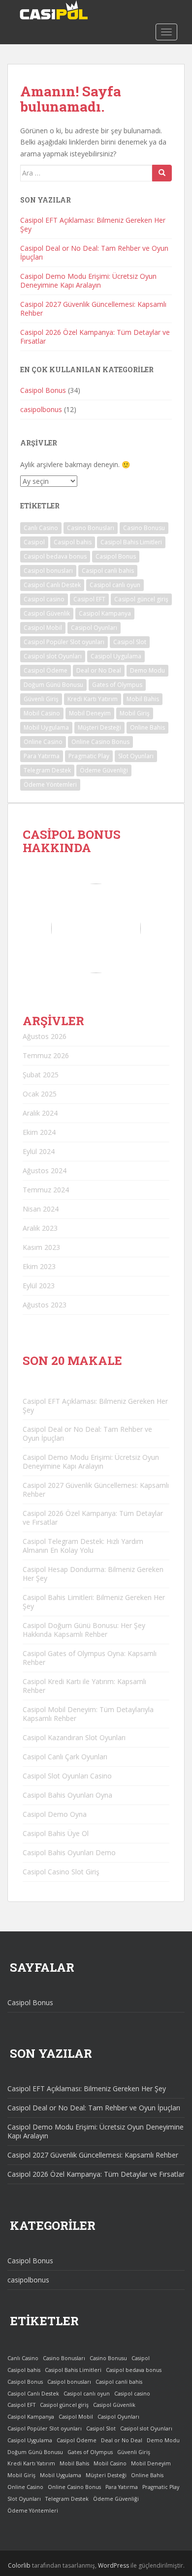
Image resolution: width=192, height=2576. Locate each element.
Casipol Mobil (43, 628)
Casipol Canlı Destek (52, 585)
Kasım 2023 (41, 1247)
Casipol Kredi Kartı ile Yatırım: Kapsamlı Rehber (84, 1686)
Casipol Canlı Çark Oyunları (65, 1757)
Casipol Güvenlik (47, 613)
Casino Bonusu (144, 528)
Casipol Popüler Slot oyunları (64, 642)
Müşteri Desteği (99, 727)
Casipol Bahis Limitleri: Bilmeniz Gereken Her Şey (94, 1602)
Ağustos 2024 (45, 1170)
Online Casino (43, 742)
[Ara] (162, 173)
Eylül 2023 (39, 1286)
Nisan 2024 (41, 1209)
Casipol (34, 542)
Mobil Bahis (143, 699)
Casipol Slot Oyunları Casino (67, 1776)
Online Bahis (147, 727)
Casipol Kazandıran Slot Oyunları (74, 1737)
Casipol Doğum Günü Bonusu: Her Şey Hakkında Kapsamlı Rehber (84, 1630)
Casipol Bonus (43, 390)
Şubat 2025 (41, 1075)
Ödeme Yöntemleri (50, 785)
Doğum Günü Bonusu (53, 685)
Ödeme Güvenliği (104, 770)
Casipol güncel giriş (141, 599)
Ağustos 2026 (45, 1036)
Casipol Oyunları (94, 628)
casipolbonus (41, 409)
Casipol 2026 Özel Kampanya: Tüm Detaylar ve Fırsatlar (95, 337)
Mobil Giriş (135, 713)
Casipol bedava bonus (55, 556)
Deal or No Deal (99, 670)
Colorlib (19, 2565)
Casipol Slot (130, 642)
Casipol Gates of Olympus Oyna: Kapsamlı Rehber (90, 1658)
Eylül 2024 (39, 1151)
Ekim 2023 (39, 1266)
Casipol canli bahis (108, 571)
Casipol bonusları (48, 571)
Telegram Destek (47, 770)
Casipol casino (44, 599)
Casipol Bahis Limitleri (131, 542)
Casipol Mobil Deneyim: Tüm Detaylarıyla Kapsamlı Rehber (88, 1714)
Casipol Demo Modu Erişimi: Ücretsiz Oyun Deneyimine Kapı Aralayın (88, 281)
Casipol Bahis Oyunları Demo (69, 1852)
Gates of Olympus (117, 685)
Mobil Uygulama (46, 727)
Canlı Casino (41, 528)
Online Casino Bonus (100, 742)
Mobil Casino (42, 713)
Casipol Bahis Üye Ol (56, 1833)
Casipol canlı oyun (115, 585)
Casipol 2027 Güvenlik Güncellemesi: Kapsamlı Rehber (93, 309)
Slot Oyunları (136, 756)
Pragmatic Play (89, 756)
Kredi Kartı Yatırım (93, 699)
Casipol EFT (89, 599)
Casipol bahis (73, 542)
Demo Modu (147, 670)
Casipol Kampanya (105, 613)
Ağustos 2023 (45, 1305)
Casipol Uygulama (116, 656)
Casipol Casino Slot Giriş (61, 1872)
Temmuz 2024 (46, 1190)
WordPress (113, 2565)
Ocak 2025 (40, 1094)
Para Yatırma (42, 756)
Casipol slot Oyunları (53, 656)
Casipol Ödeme (46, 670)
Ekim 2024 (39, 1132)
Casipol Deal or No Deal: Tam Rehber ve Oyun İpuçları (94, 252)
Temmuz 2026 (46, 1055)
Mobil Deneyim (90, 713)
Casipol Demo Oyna (55, 1814)
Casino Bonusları (91, 528)
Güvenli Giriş (41, 699)
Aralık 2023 (40, 1228)
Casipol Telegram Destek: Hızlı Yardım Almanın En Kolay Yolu (83, 1546)
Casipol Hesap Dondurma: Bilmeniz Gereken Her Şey (93, 1574)
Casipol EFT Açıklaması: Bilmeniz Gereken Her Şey (93, 224)
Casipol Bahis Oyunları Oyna (67, 1795)
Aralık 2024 (40, 1113)
